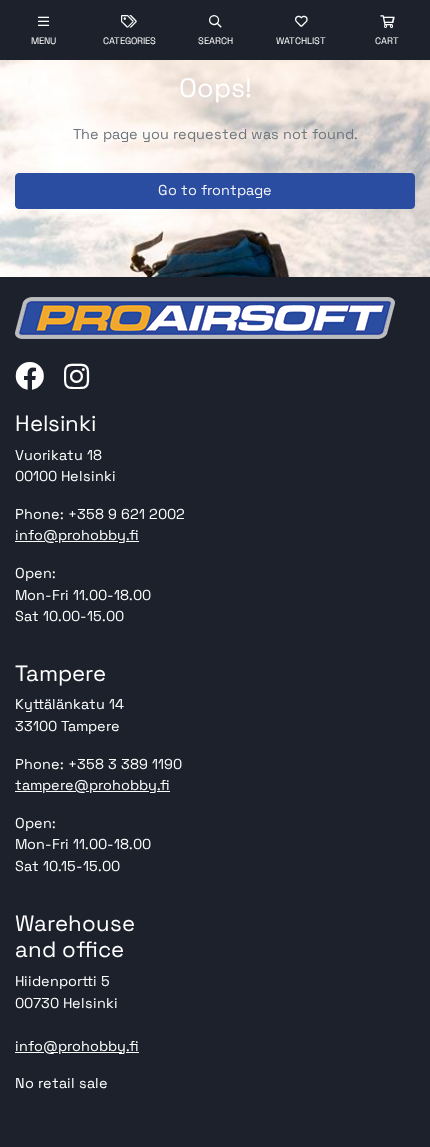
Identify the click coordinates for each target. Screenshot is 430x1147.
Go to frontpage (215, 190)
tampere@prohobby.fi (92, 785)
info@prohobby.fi (77, 535)
